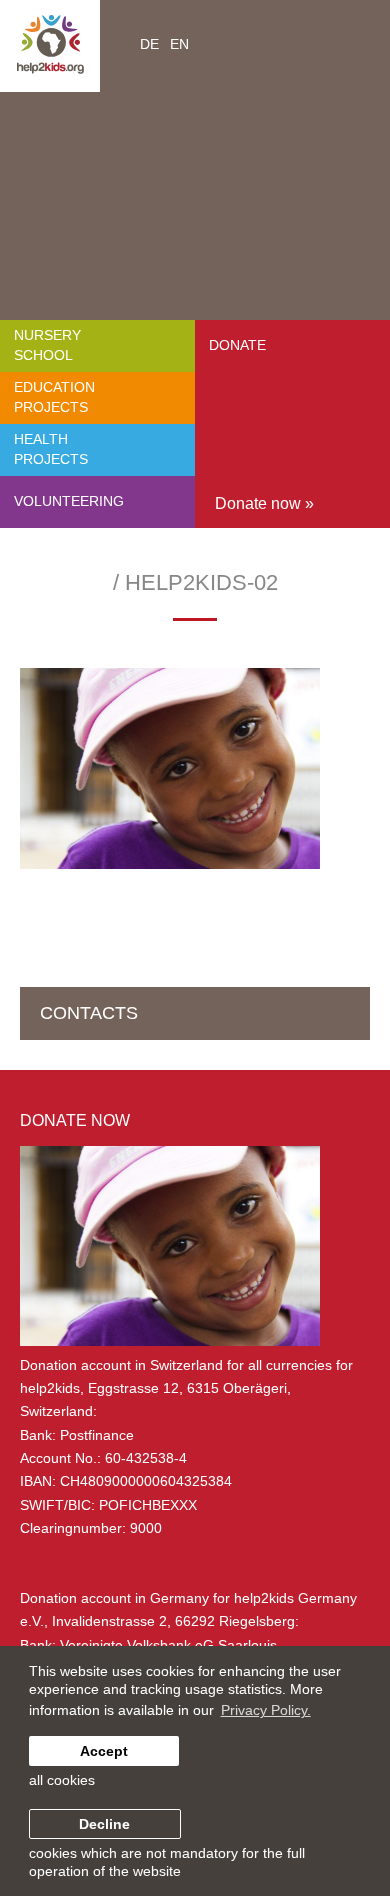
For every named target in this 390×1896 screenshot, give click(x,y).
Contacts (89, 1013)
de (149, 44)
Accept (104, 1751)
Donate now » (264, 503)
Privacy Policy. (266, 1710)
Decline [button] (104, 1824)
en (179, 44)
